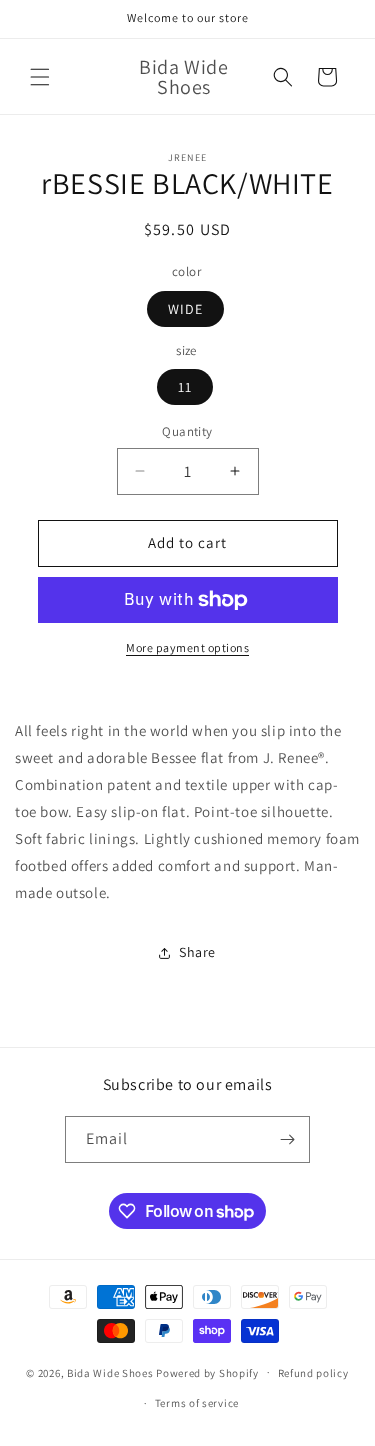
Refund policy (313, 1373)
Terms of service (197, 1403)
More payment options (187, 647)
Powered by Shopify (207, 1372)
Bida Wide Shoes (110, 1372)
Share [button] (197, 952)
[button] (40, 77)
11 (185, 387)
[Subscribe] (287, 1139)
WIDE (185, 309)
